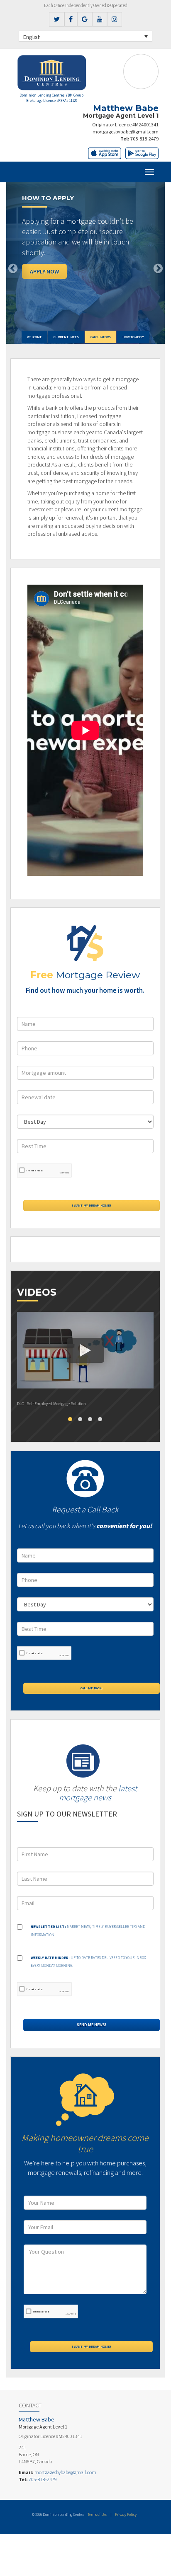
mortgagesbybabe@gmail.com (126, 132)
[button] (18, 263)
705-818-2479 (144, 139)
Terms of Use (97, 2514)
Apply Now (44, 271)
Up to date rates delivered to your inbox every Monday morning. (88, 1962)
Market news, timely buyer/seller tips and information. (88, 1931)
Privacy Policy (126, 2514)
